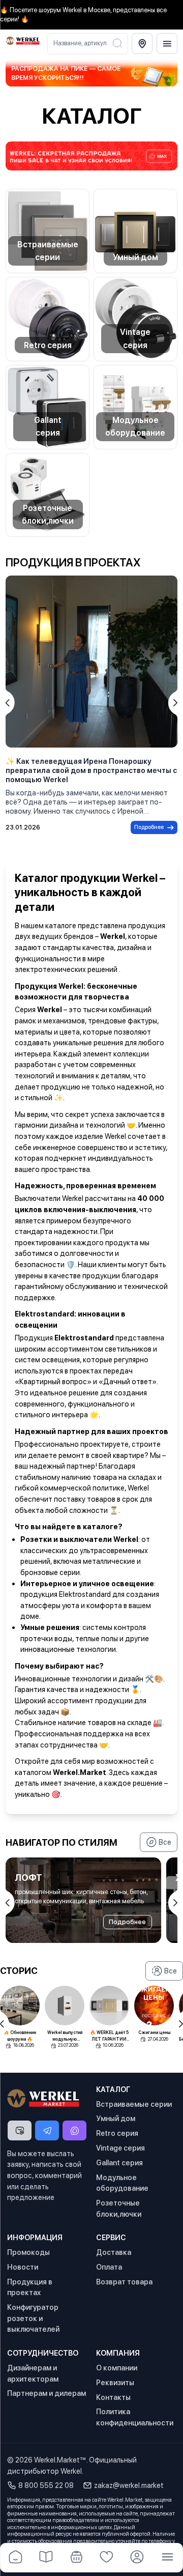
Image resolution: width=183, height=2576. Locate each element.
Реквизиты (115, 2382)
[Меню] (167, 44)
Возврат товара (124, 2282)
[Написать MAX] (74, 2131)
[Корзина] (76, 2558)
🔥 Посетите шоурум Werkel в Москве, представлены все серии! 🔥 (83, 15)
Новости (23, 2267)
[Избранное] (107, 2558)
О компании (117, 2368)
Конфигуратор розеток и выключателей (33, 2318)
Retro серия (48, 345)
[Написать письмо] (20, 2131)
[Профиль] (137, 2558)
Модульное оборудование (135, 426)
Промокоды (28, 2252)
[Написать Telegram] (47, 2131)
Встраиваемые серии (48, 251)
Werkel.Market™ (60, 2460)
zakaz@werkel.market (129, 2485)
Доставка (114, 2252)
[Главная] (16, 2558)
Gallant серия (48, 426)
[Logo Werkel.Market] (23, 41)
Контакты (113, 2397)
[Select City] (142, 44)
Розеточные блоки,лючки (48, 514)
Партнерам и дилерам (47, 2393)
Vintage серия (135, 338)
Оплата (109, 2267)
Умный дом (135, 257)
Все (165, 1842)
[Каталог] (46, 2558)
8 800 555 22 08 (46, 2485)
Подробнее (149, 827)
